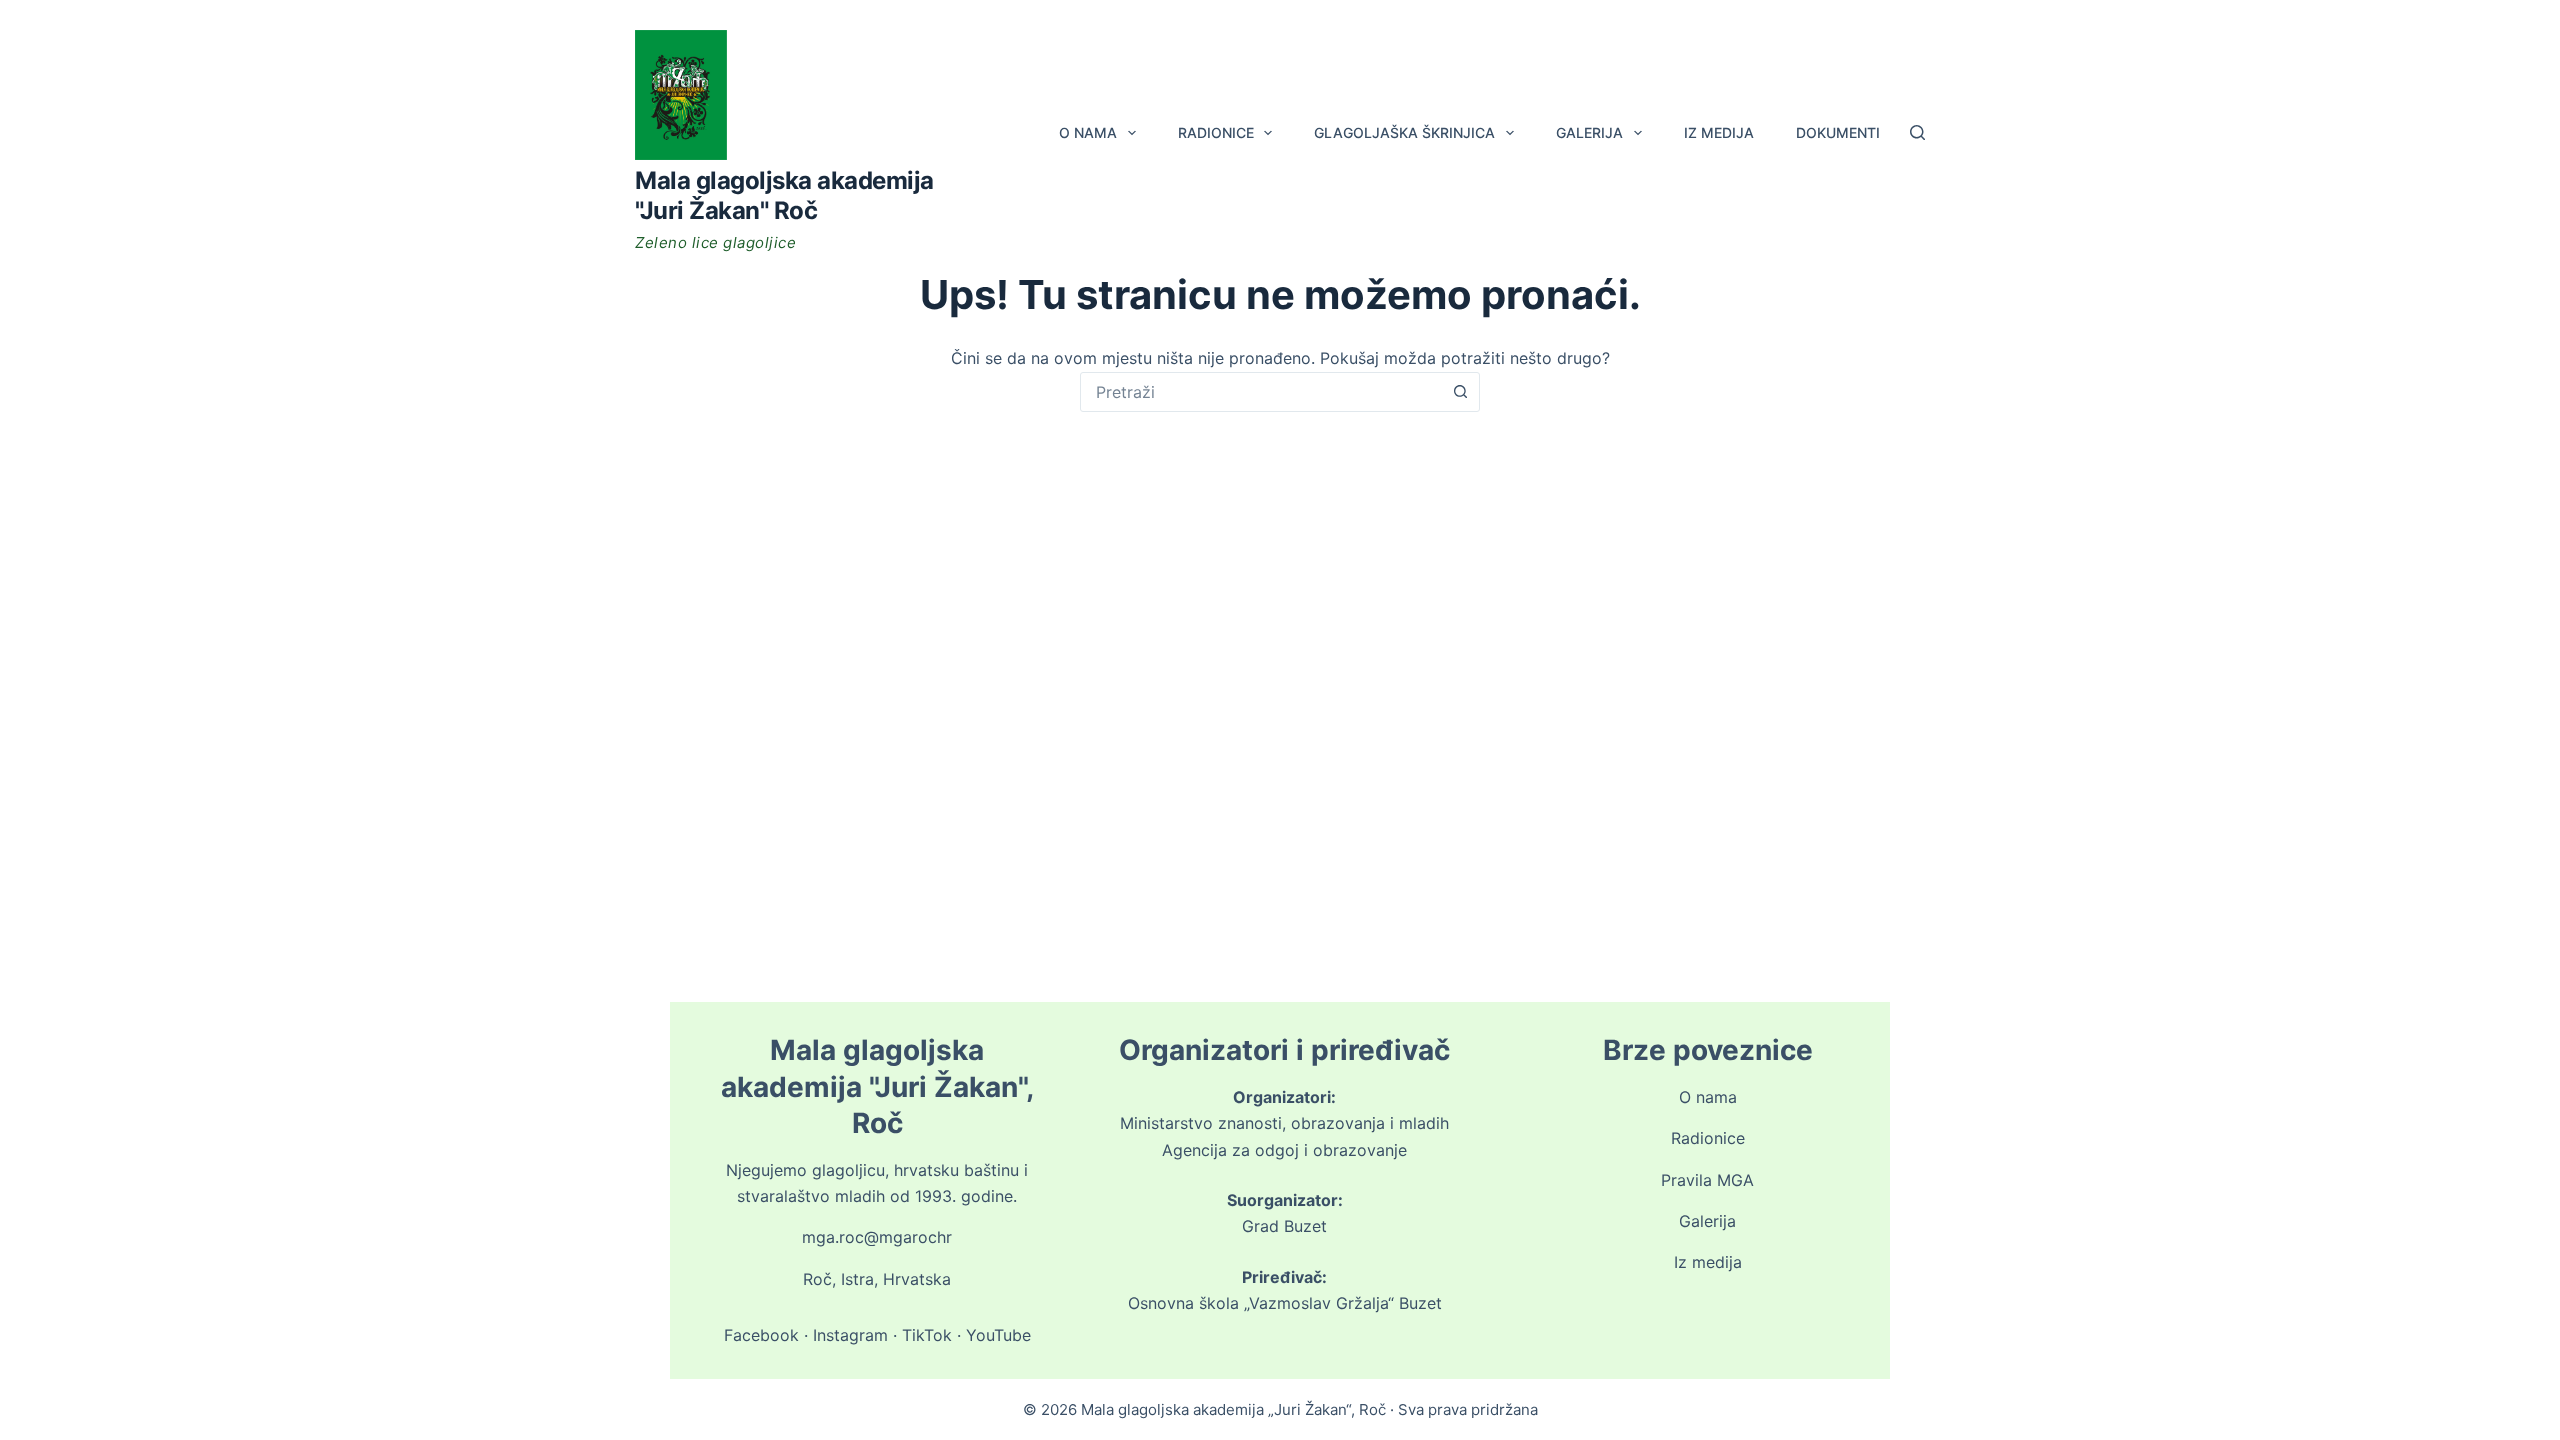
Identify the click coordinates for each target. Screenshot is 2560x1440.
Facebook (761, 1335)
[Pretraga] (1917, 132)
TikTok (927, 1335)
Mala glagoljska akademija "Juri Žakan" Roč (784, 195)
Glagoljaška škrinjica (1404, 132)
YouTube (998, 1335)
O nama (1088, 132)
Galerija (1589, 132)
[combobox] (1261, 392)
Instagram (850, 1335)
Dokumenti (1838, 132)
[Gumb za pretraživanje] (1460, 392)
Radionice (1216, 132)
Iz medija (1719, 132)
